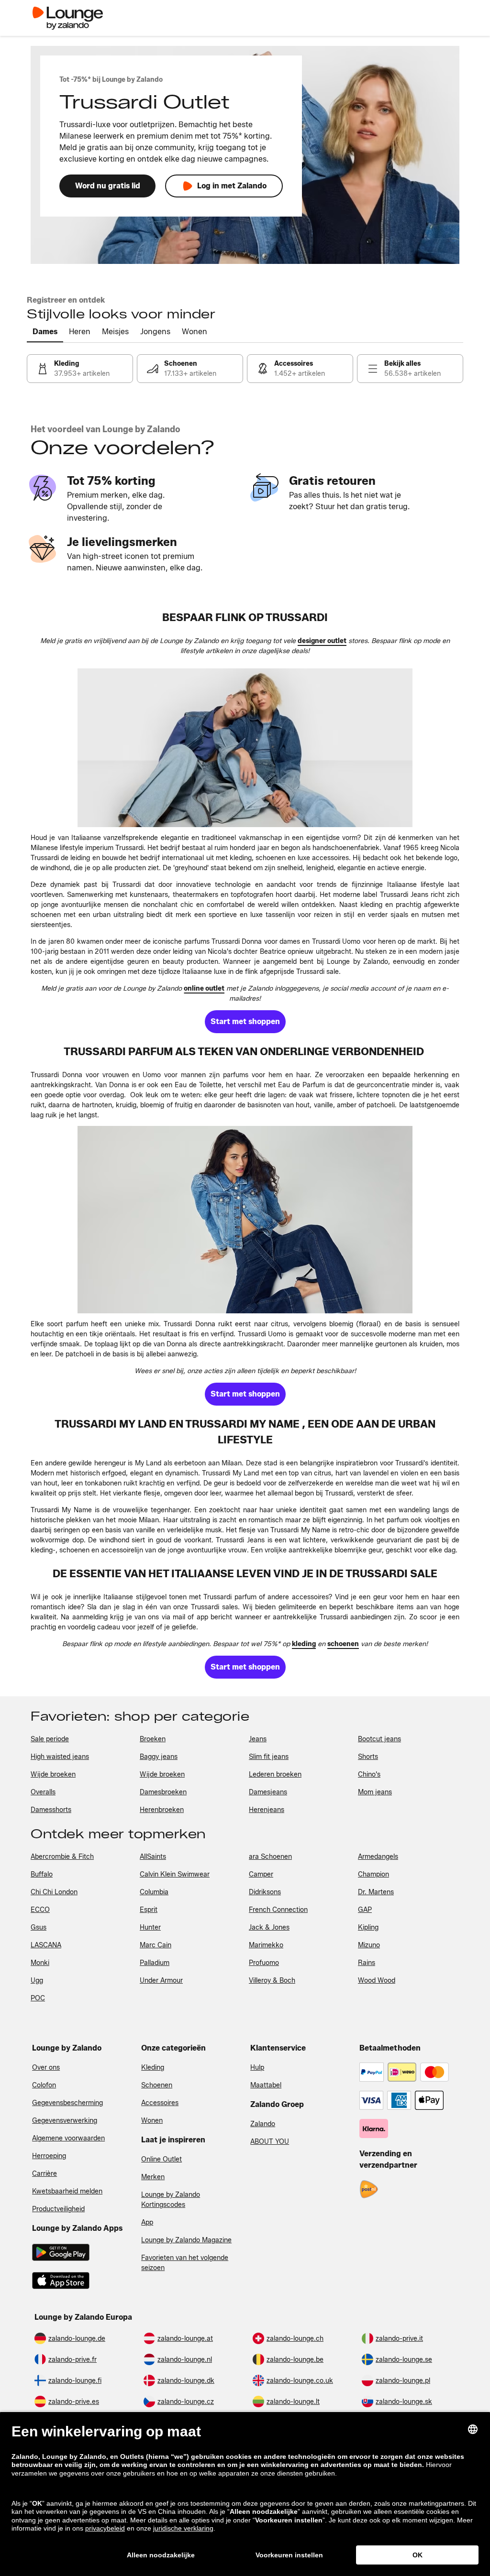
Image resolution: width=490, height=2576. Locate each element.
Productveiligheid (58, 2209)
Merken (153, 2177)
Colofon (44, 2085)
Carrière (45, 2174)
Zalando (263, 2124)
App (147, 2222)
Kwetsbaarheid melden (67, 2191)
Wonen (152, 2121)
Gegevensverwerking (65, 2121)
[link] (80, 369)
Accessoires (160, 2103)
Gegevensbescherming (67, 2103)
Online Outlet (161, 2159)
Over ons (46, 2068)
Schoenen (157, 2085)
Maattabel (266, 2085)
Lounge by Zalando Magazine (186, 2240)
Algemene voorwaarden (68, 2138)
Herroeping (49, 2156)
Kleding (153, 2068)
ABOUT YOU (270, 2142)
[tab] (45, 332)
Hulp (257, 2068)
